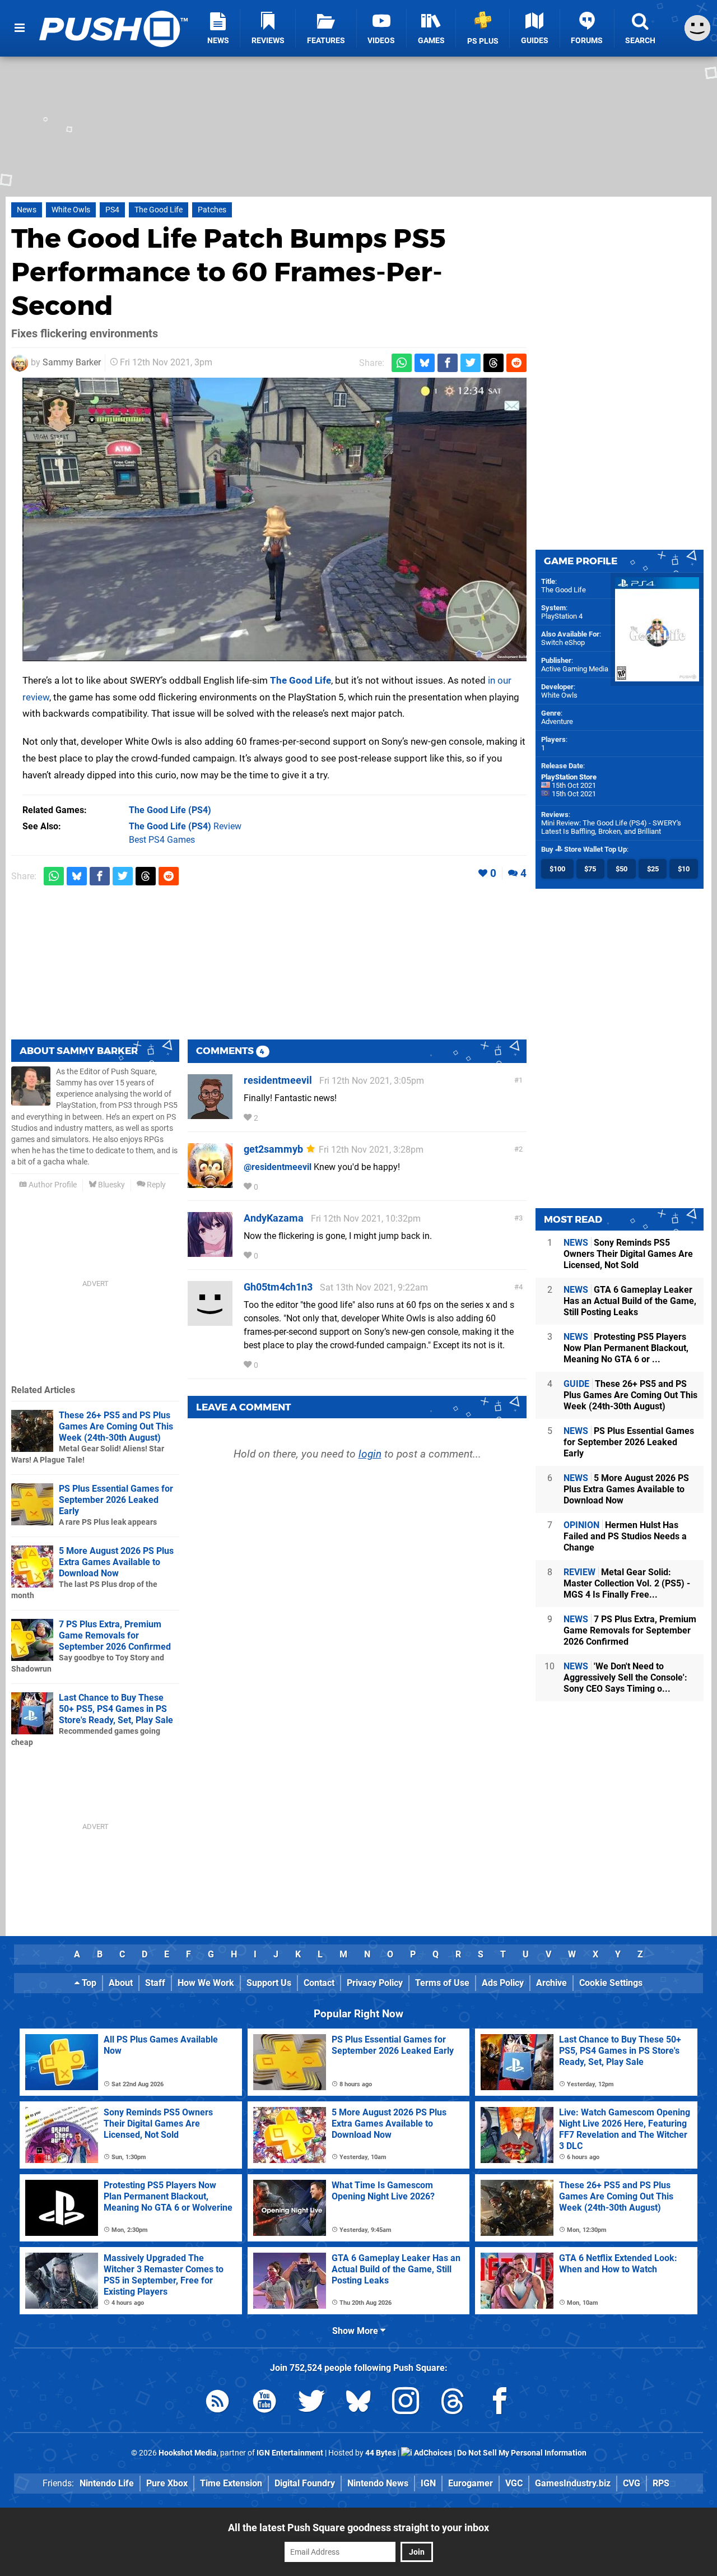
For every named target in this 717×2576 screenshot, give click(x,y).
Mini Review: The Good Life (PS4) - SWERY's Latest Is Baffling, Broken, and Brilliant (611, 827)
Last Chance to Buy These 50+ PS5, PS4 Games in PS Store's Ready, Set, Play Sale (116, 1709)
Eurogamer (471, 2483)
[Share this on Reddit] (516, 363)
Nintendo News (378, 2483)
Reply (155, 1185)
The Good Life (159, 210)
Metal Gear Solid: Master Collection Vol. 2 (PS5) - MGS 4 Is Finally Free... (627, 1583)
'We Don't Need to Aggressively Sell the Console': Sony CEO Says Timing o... (625, 1677)
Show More (356, 2331)
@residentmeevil (278, 1167)
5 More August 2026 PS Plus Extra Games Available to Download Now (116, 1562)
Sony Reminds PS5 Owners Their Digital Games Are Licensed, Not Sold (628, 1254)
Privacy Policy (375, 1983)
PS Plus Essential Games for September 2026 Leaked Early (116, 1500)
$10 (684, 869)
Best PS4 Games (162, 840)
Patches (212, 210)
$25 (653, 869)
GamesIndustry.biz (573, 2483)
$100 (557, 869)
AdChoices (432, 2453)
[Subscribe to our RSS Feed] (217, 2403)
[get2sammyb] (210, 1183)
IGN (428, 2483)
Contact (319, 1983)
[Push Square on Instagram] (406, 2403)
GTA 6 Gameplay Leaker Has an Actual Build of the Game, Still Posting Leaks (630, 1301)
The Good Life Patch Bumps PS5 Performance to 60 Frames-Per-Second (229, 272)
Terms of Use (442, 1983)
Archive (551, 1983)
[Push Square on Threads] (453, 2403)
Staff (155, 1983)
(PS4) (170, 810)
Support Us (269, 1983)
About (121, 1983)
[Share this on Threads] (493, 363)
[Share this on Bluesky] (425, 363)
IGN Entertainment (290, 2453)
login (370, 1454)
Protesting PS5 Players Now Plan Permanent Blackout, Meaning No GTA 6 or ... (626, 1348)
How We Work (206, 1983)
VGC (514, 2483)
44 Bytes (381, 2453)
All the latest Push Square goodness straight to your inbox (358, 2528)
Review (185, 826)
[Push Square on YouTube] (264, 2403)
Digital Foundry (305, 2483)
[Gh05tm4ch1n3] (210, 1321)
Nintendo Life (107, 2483)
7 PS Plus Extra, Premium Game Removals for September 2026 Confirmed (115, 1635)
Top (88, 1983)
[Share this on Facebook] (448, 363)
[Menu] (20, 28)
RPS (661, 2483)
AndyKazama (274, 1218)
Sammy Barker (72, 362)
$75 (590, 869)
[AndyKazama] (210, 1252)
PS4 (112, 210)
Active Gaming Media (575, 669)
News (27, 210)
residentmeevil (278, 1080)
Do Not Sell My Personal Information (522, 2453)
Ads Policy (503, 1983)
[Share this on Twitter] (471, 363)
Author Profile (52, 1185)
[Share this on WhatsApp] (402, 363)
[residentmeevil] (210, 1114)
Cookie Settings (611, 1983)
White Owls (71, 210)
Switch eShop (563, 642)
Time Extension (231, 2483)
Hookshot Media (188, 2453)
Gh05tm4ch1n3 (278, 1287)
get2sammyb (273, 1149)
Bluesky (111, 1185)
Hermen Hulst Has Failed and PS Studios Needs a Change (625, 1536)
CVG (632, 2483)
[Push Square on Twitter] (311, 2403)
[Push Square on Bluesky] (358, 2403)
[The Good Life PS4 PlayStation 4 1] (274, 519)
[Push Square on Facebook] (500, 2403)
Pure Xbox (167, 2483)
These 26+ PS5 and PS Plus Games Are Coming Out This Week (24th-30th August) (116, 1426)
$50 (621, 869)
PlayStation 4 (562, 616)
